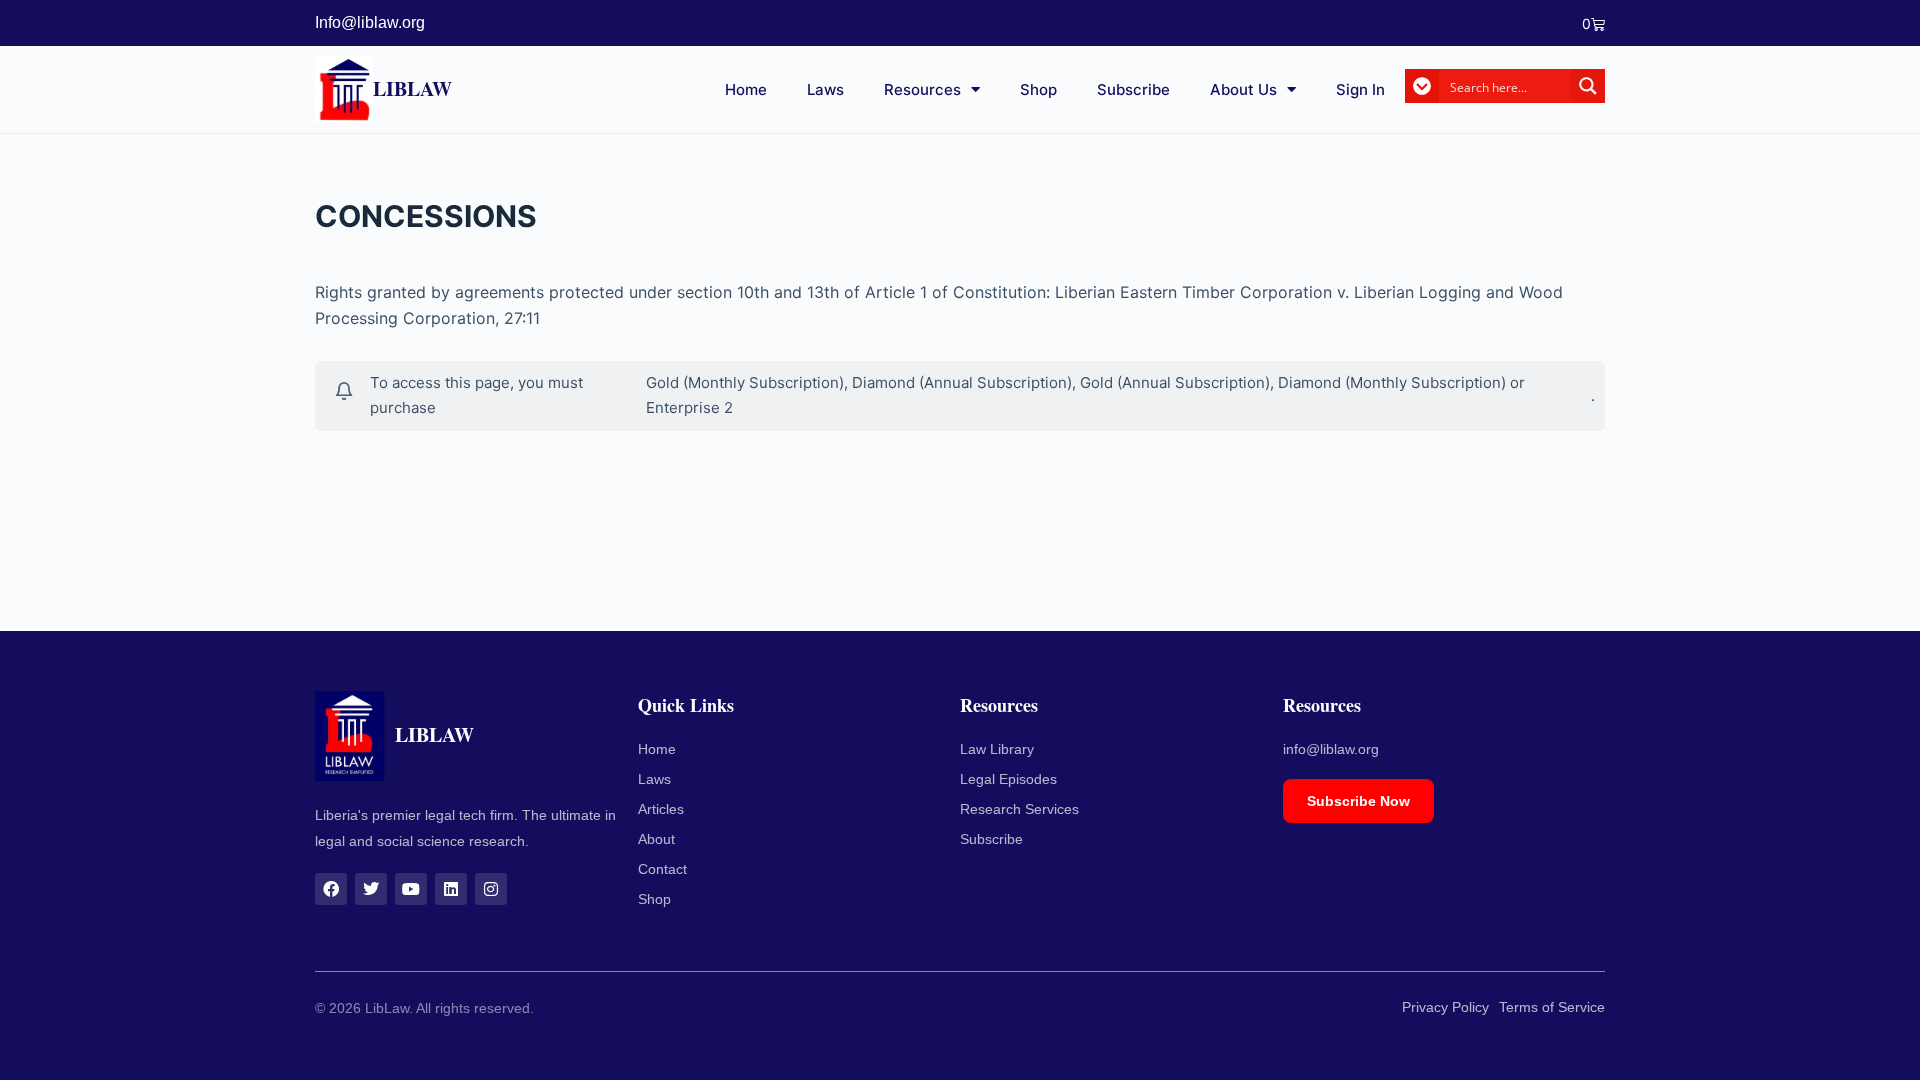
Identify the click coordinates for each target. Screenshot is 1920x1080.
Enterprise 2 (689, 407)
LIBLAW (412, 88)
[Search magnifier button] (1588, 86)
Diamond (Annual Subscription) (962, 382)
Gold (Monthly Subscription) (745, 382)
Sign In (1360, 89)
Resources (922, 89)
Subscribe (1133, 89)
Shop (1038, 89)
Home (746, 89)
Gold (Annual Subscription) (1175, 382)
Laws (825, 89)
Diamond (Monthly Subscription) (1392, 382)
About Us (1243, 89)
